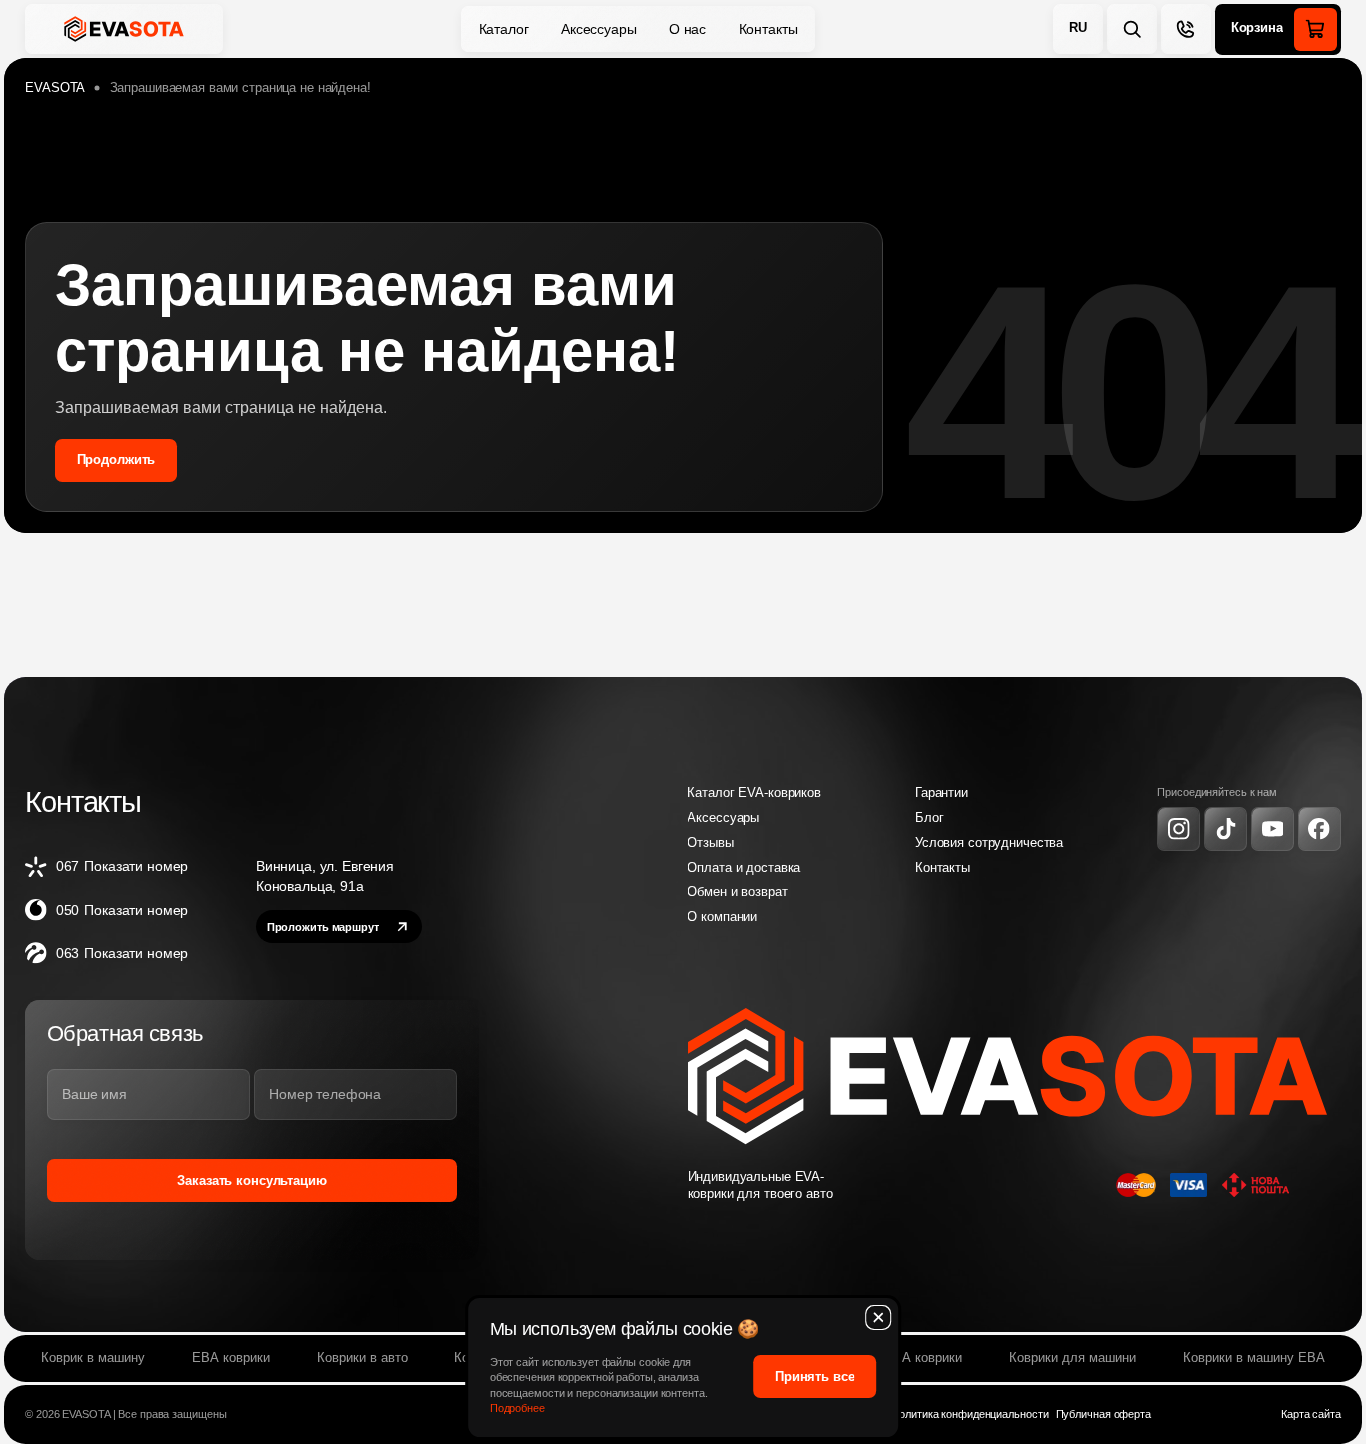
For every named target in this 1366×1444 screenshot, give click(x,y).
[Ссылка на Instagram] (1178, 828)
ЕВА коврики (231, 1358)
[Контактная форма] (1186, 29)
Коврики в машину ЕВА (1254, 1358)
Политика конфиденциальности (969, 1414)
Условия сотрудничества (989, 843)
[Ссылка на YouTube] (1272, 828)
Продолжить (116, 460)
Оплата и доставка (743, 868)
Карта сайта (1311, 1414)
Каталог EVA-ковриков (753, 793)
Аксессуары (599, 29)
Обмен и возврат (737, 892)
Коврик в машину (93, 1358)
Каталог (504, 29)
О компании (722, 917)
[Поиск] (1132, 29)
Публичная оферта (1103, 1414)
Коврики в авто (362, 1358)
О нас (687, 29)
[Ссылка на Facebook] (1319, 828)
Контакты (768, 29)
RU (1078, 28)
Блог (929, 818)
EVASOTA (55, 88)
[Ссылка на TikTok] (1225, 828)
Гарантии (941, 793)
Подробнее (517, 1408)
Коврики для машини (1072, 1358)
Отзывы (710, 843)
